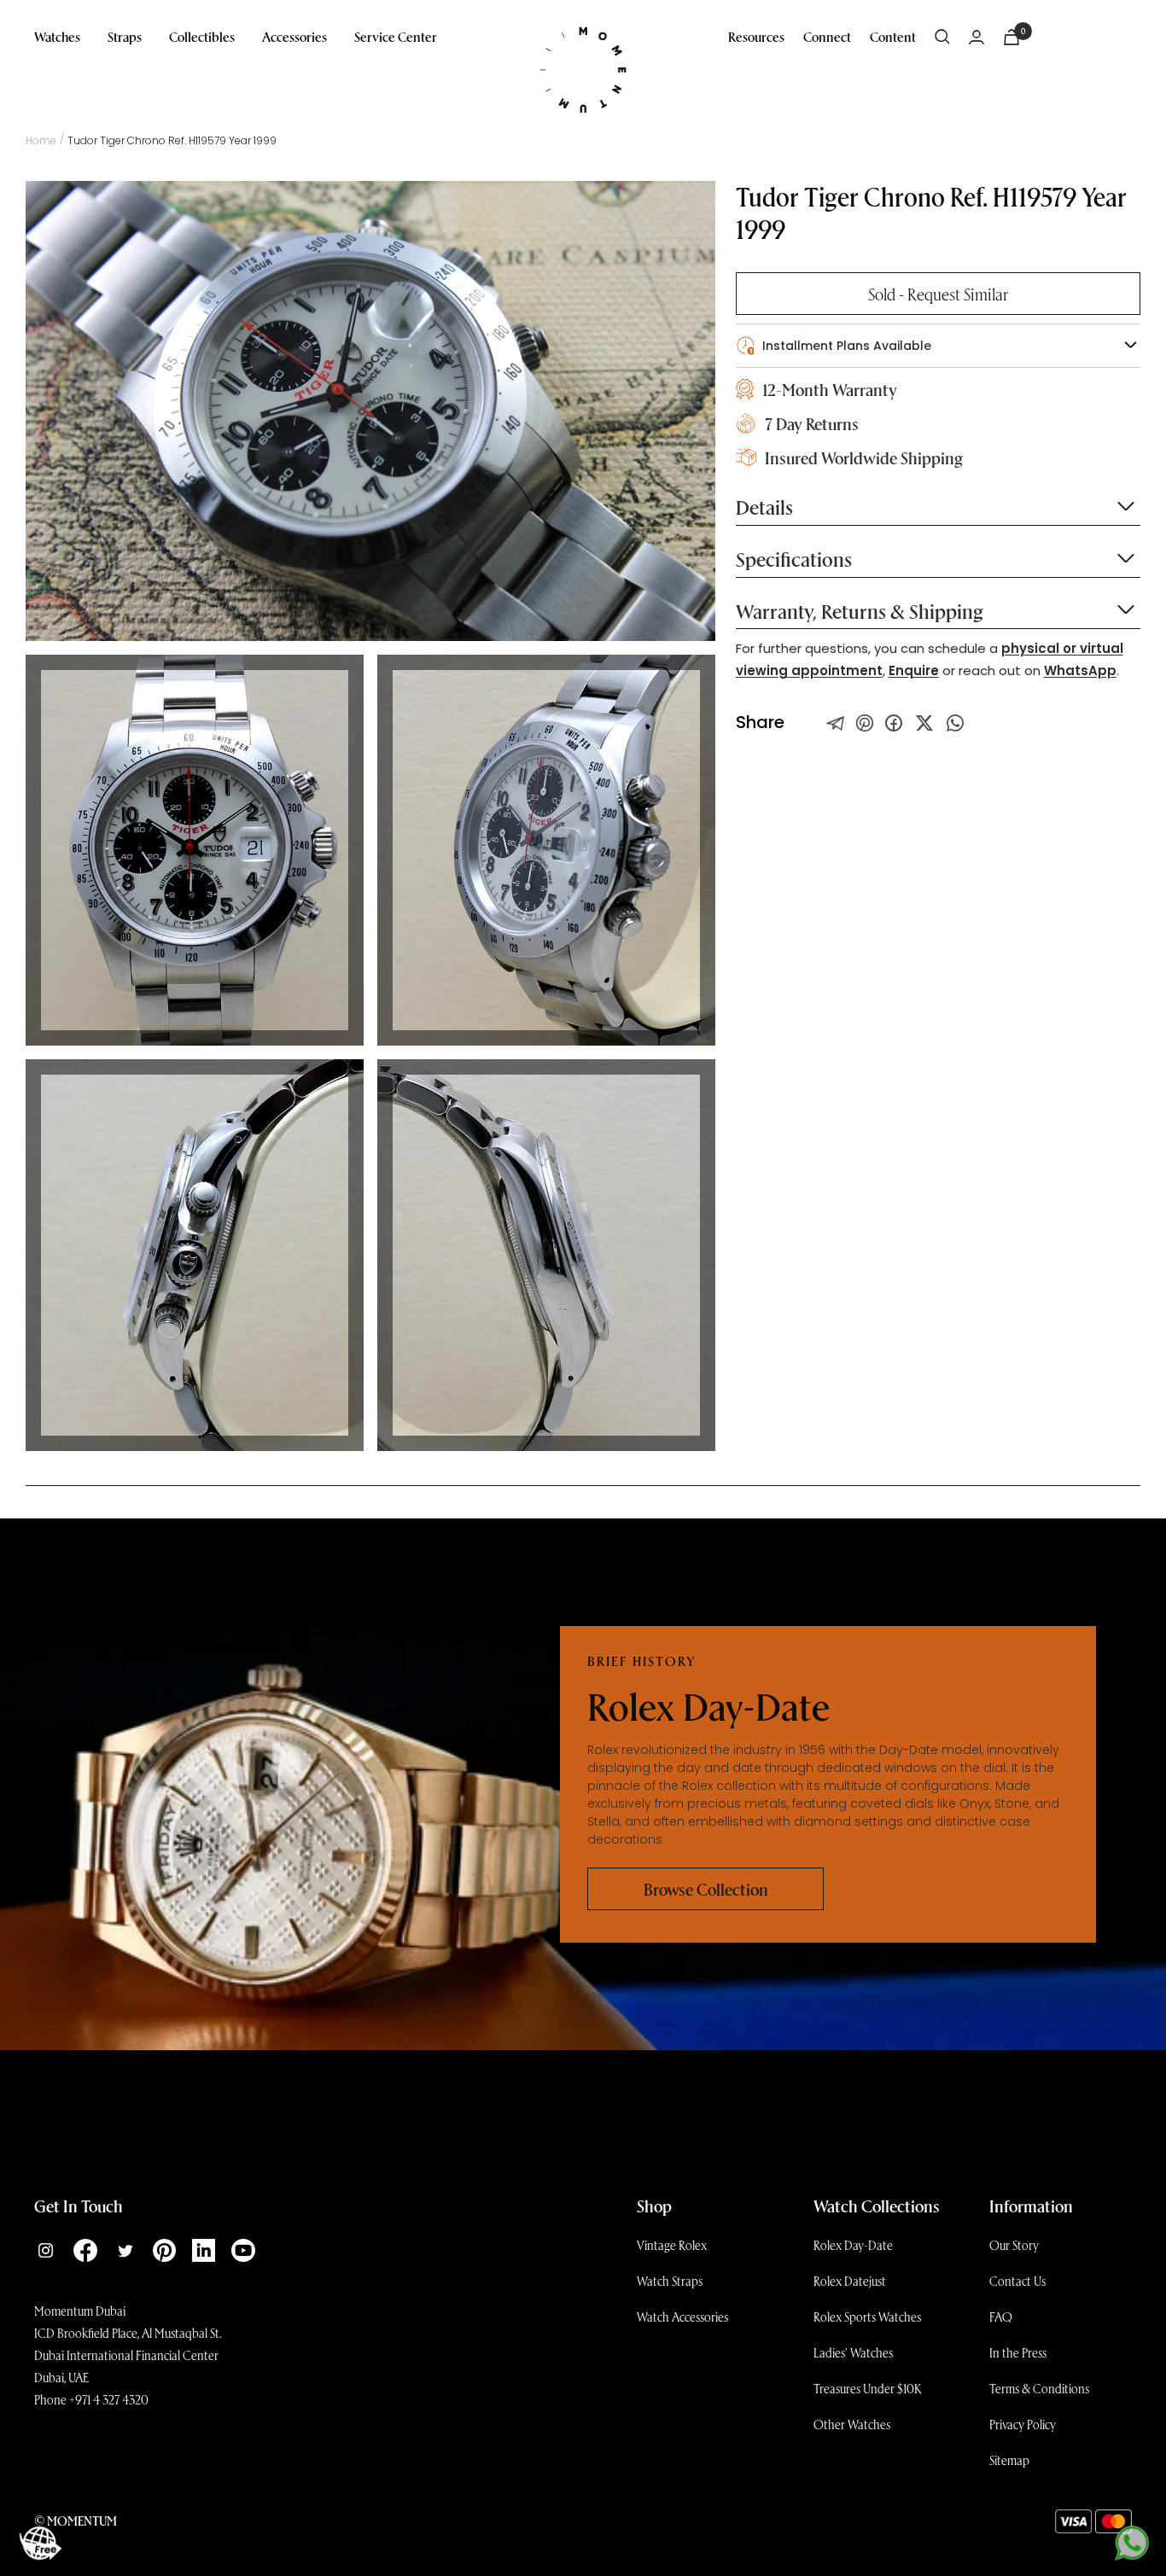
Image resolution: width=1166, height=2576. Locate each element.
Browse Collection (706, 1889)
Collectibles (202, 36)
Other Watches (852, 2424)
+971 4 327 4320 (109, 2399)
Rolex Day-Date (853, 2245)
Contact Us (1017, 2281)
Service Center (396, 36)
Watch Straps (670, 2281)
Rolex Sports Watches (867, 2317)
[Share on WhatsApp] (955, 723)
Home (41, 140)
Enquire (914, 670)
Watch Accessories (682, 2317)
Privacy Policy (1023, 2424)
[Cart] (1012, 37)
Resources (756, 36)
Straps (125, 36)
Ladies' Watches (853, 2352)
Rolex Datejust (850, 2281)
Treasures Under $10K (868, 2388)
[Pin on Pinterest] (865, 723)
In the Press (1018, 2352)
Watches (57, 36)
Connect (827, 36)
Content (893, 36)
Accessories (294, 36)
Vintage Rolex (672, 2245)
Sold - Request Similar (938, 294)
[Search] (942, 37)
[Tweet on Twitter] (836, 723)
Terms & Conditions (1039, 2388)
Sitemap (1009, 2460)
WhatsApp (1080, 670)
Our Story (1014, 2245)
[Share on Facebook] (894, 723)
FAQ (1001, 2317)
